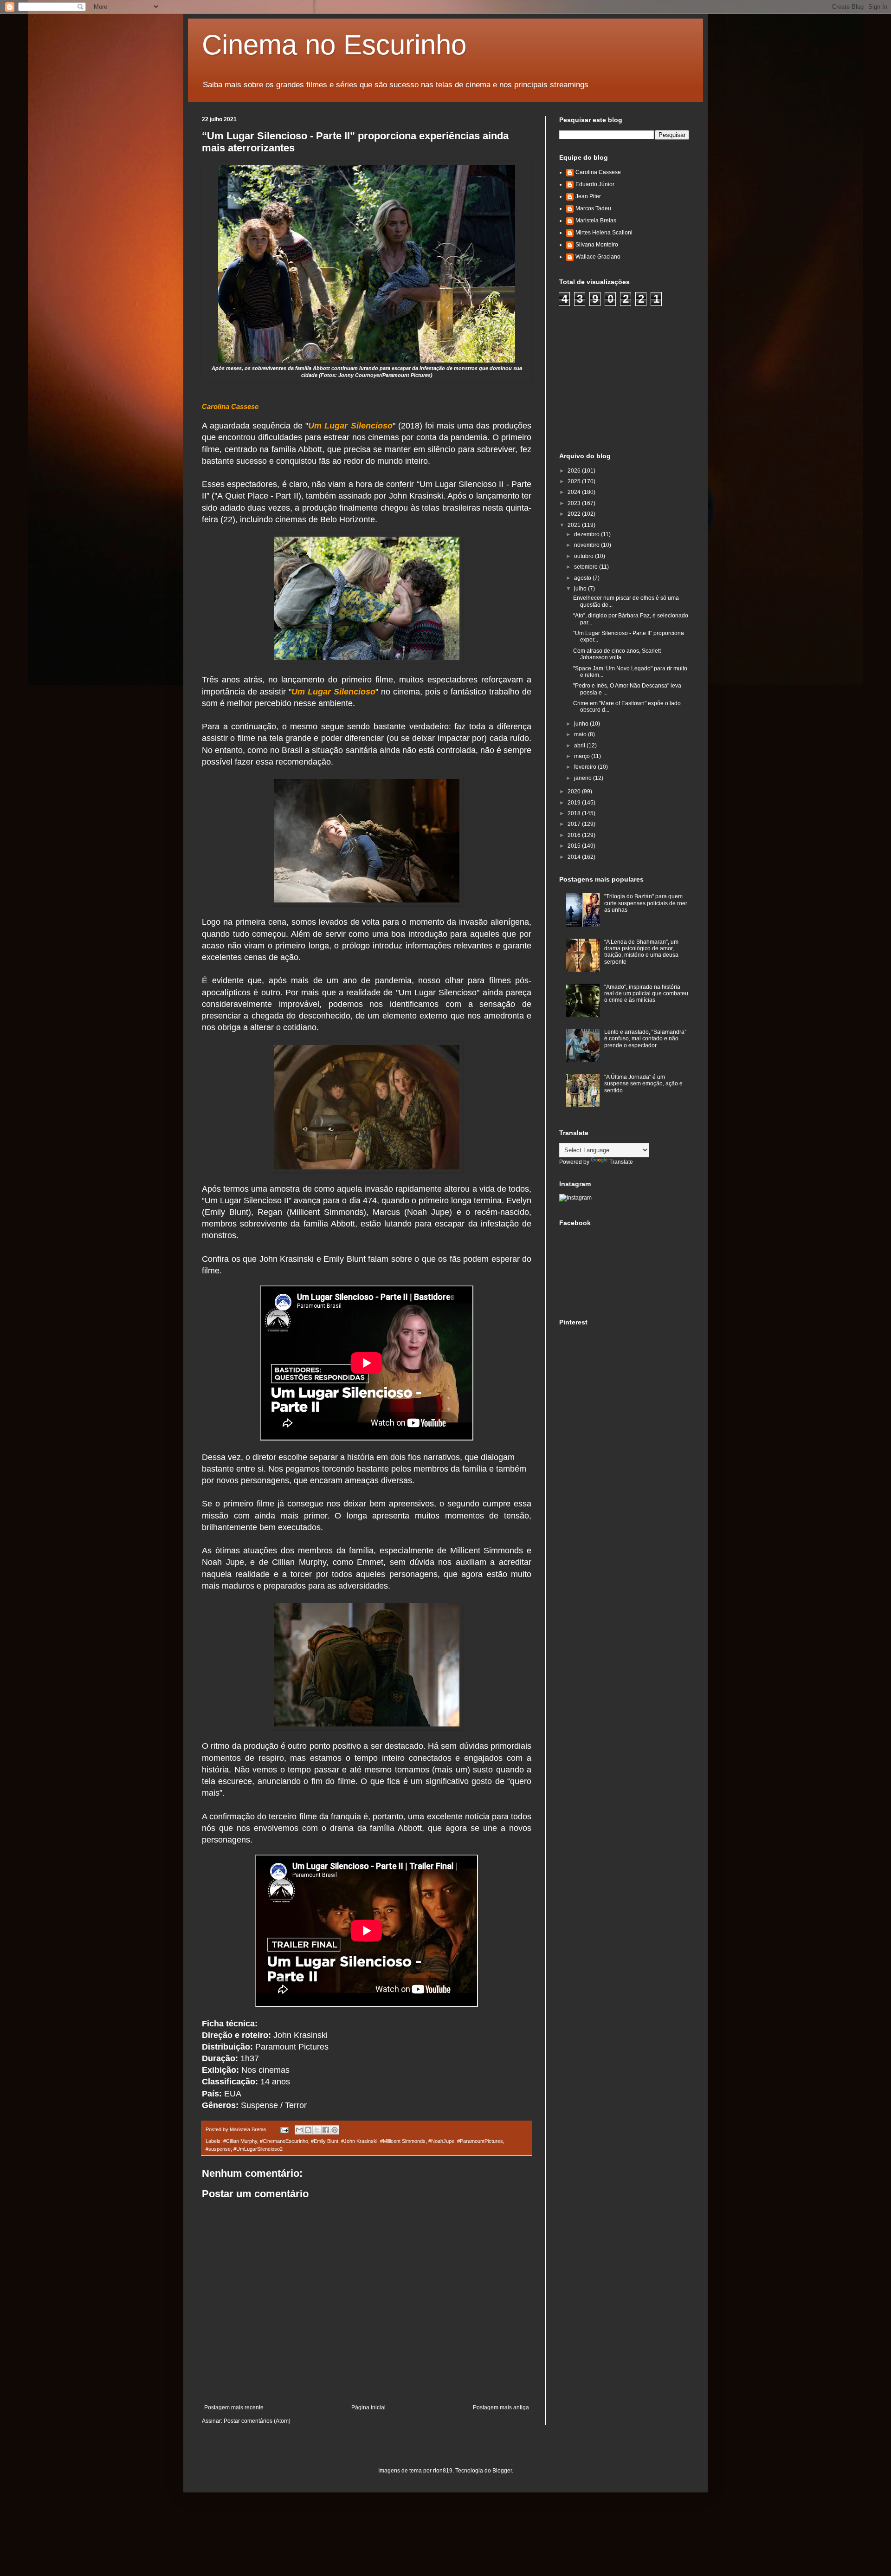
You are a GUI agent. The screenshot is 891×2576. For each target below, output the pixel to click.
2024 (575, 492)
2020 (575, 792)
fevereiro (586, 767)
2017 (575, 824)
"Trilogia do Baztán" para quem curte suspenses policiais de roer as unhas (646, 903)
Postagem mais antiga (501, 2407)
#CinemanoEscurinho (284, 2141)
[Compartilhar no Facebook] (326, 2130)
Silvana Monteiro (597, 245)
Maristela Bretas (596, 221)
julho (581, 589)
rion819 (443, 2471)
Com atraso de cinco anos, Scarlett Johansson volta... (617, 654)
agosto (583, 578)
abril (580, 746)
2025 (575, 481)
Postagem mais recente (234, 2407)
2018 (575, 813)
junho (582, 724)
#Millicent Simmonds (403, 2141)
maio (581, 734)
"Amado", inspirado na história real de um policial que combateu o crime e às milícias (646, 994)
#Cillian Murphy (240, 2141)
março (583, 756)
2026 (575, 471)
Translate (621, 1162)
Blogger (502, 2471)
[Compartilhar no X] (317, 2130)
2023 (575, 503)
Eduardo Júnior (595, 184)
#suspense (218, 2149)
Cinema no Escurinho (334, 45)
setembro (587, 567)
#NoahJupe (441, 2141)
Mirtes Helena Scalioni (604, 233)
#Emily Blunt (325, 2141)
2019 (575, 803)
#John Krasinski (359, 2141)
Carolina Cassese (598, 172)
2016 (575, 835)
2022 (575, 514)
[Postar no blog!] (308, 2130)
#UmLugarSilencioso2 (258, 2149)
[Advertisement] (629, 378)
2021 (575, 525)
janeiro (584, 778)
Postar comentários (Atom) (257, 2421)
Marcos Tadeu (593, 208)
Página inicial (368, 2407)
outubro (584, 556)
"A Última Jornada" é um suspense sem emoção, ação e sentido (643, 1084)
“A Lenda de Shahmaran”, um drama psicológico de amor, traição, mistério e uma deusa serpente (641, 952)
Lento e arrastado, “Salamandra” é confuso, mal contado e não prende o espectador (645, 1039)
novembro (588, 545)
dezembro (588, 534)
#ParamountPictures (480, 2141)
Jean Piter (588, 196)
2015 (575, 846)
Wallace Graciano (598, 257)
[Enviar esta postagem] (284, 2129)
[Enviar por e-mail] (299, 2130)
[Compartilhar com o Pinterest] (335, 2130)
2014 (575, 857)
